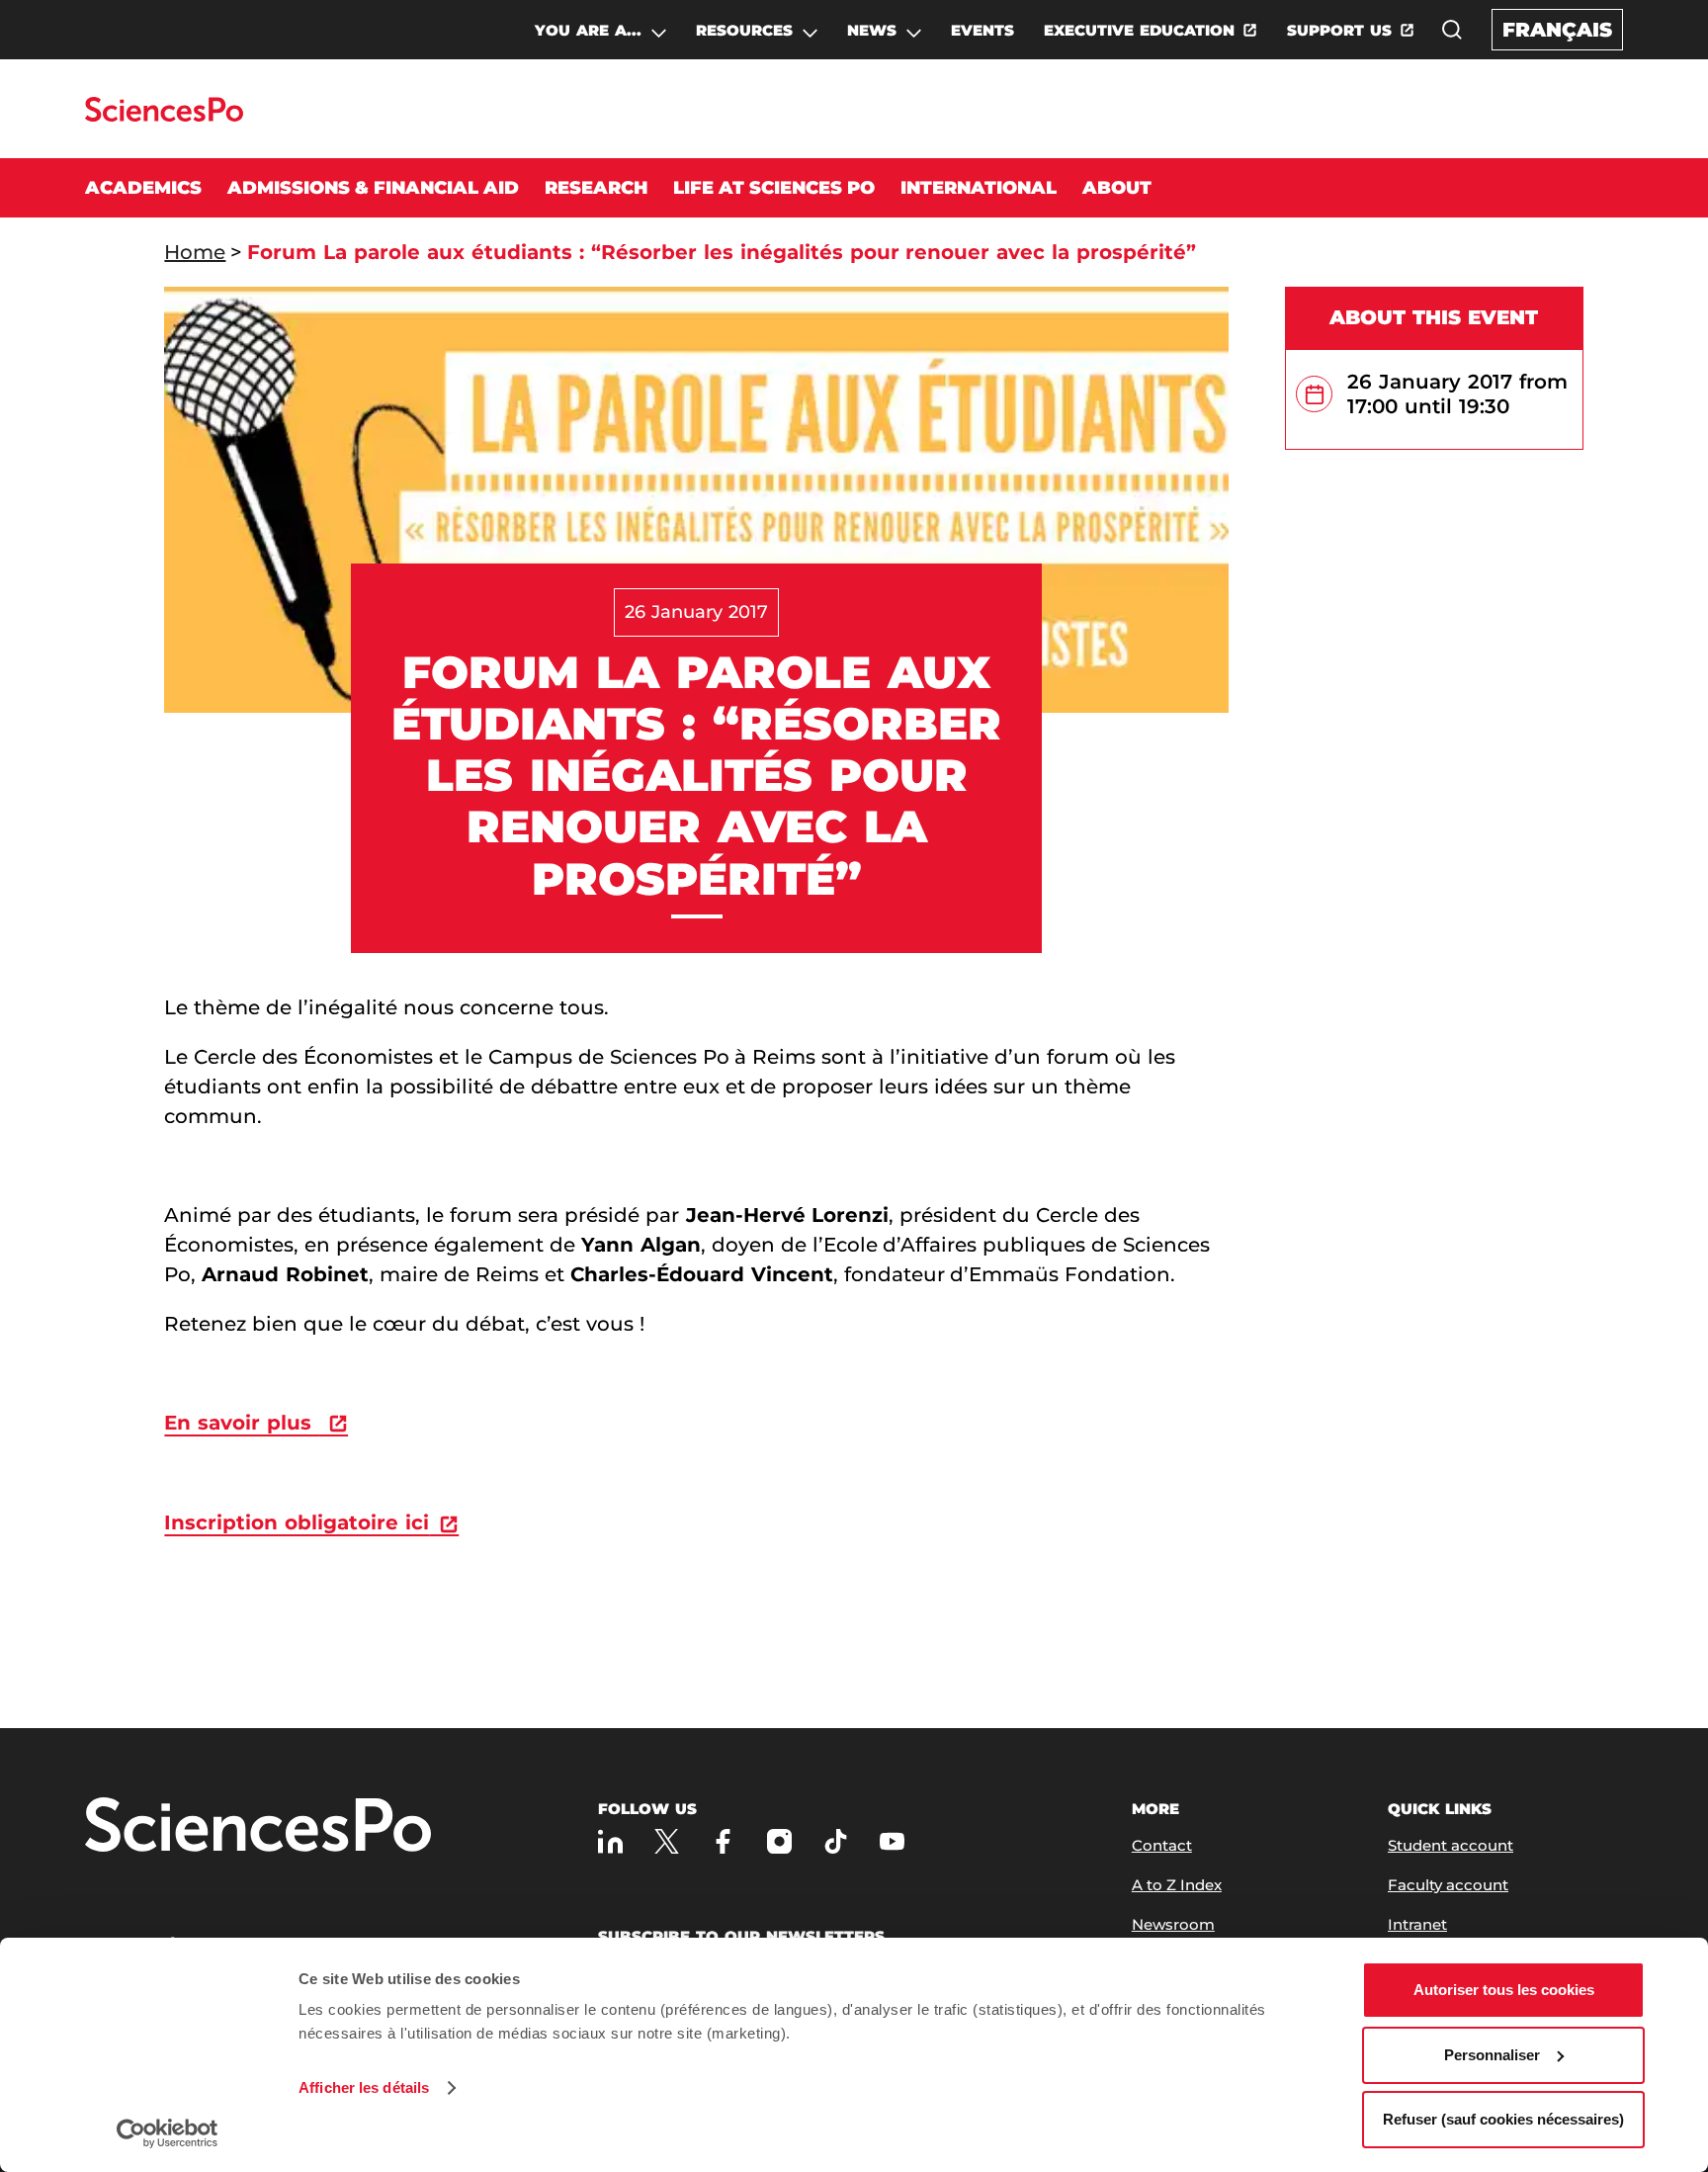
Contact (1162, 1845)
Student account (1451, 1845)
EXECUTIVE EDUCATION (1139, 30)
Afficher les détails (364, 2087)
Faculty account (1448, 1885)
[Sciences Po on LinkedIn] (610, 1841)
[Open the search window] (1452, 30)
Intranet (1417, 1924)
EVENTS (982, 30)
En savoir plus (241, 1423)
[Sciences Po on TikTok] (836, 1841)
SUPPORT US (1339, 30)
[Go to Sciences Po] (164, 116)
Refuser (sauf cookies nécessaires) (1503, 2119)
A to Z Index (1177, 1885)
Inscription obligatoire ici (297, 1522)
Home (195, 252)
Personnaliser (1492, 2055)
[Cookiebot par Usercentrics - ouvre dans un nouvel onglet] (168, 2133)
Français (1557, 30)
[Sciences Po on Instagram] (779, 1841)
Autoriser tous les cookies (1504, 1990)
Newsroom (1173, 1924)
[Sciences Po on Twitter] (667, 1841)
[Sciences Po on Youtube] (892, 1841)
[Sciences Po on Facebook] (723, 1841)
